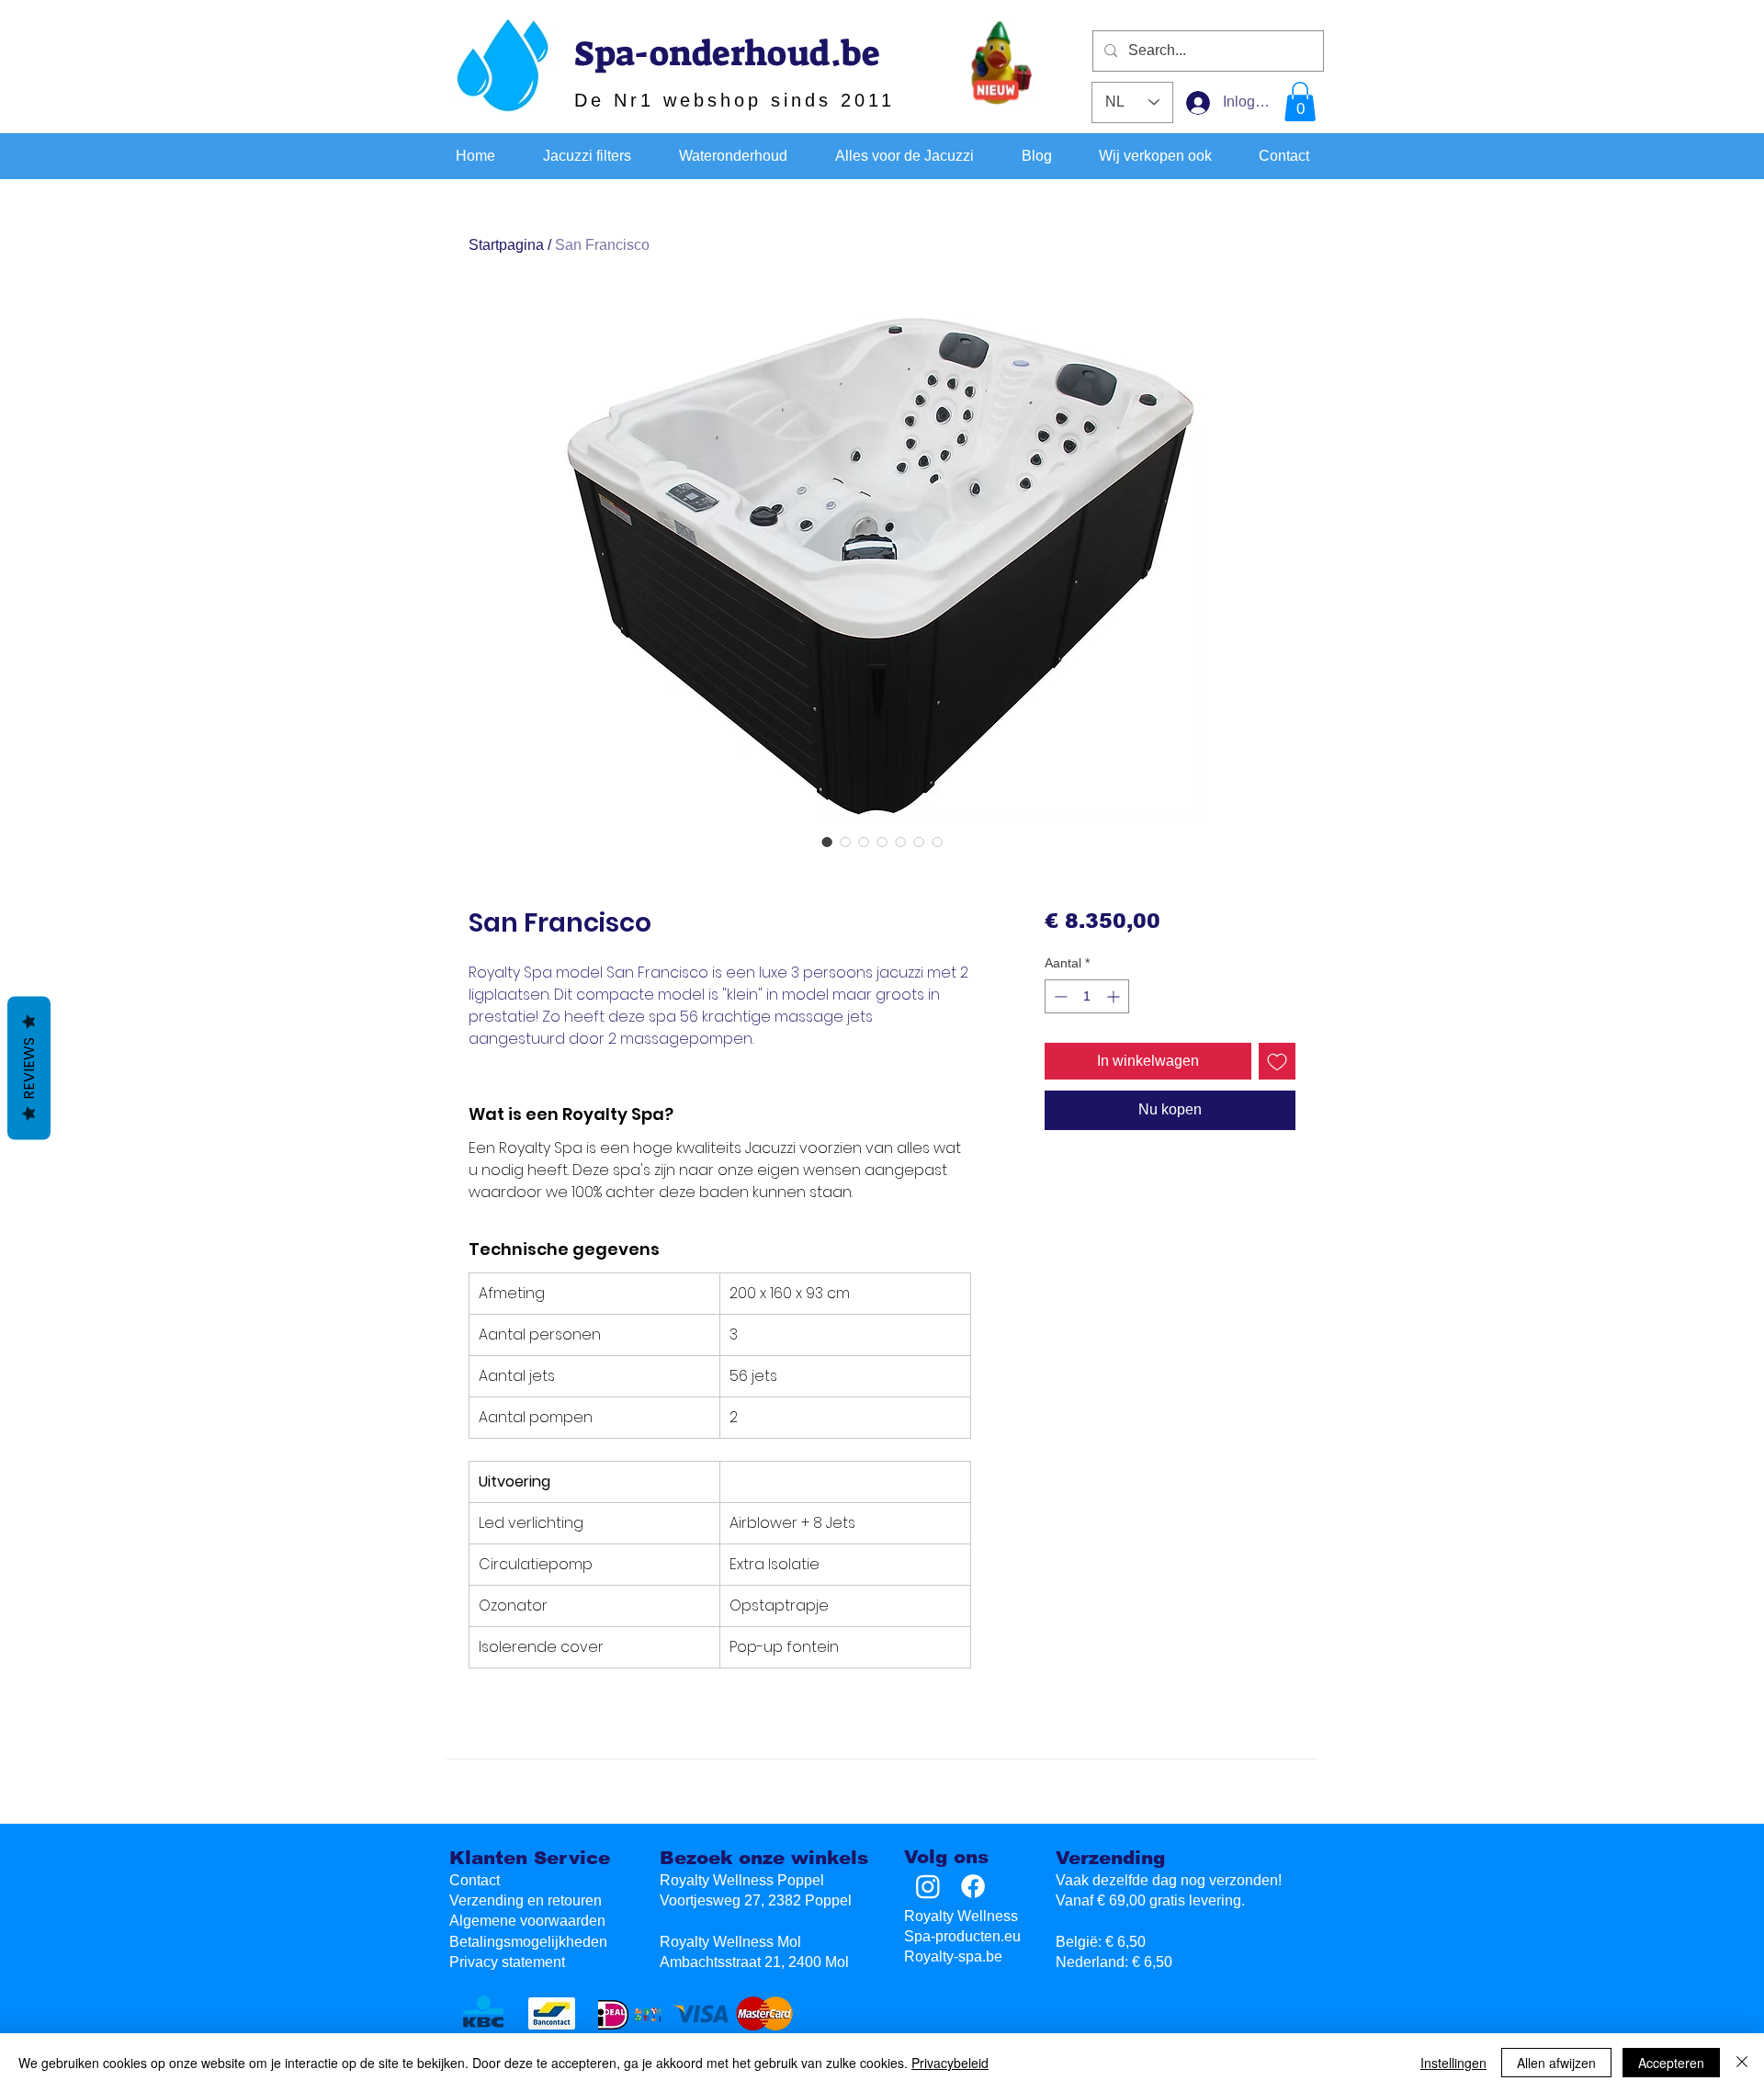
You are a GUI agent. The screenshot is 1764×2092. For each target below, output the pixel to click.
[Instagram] (928, 1886)
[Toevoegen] (1277, 1061)
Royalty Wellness (961, 1916)
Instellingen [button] (1453, 2063)
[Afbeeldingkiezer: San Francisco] (827, 842)
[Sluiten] (1742, 2063)
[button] (1300, 102)
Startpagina (506, 245)
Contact (475, 1880)
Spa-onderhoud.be (727, 53)
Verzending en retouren (526, 1900)
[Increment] (1115, 996)
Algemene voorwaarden (527, 1921)
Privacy (507, 1962)
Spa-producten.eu (962, 1936)
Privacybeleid (950, 2063)
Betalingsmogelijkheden (528, 1942)
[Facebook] (973, 1886)
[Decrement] (1059, 996)
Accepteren (1671, 2063)
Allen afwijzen (1556, 2063)
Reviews (29, 1068)
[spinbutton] (1087, 996)
